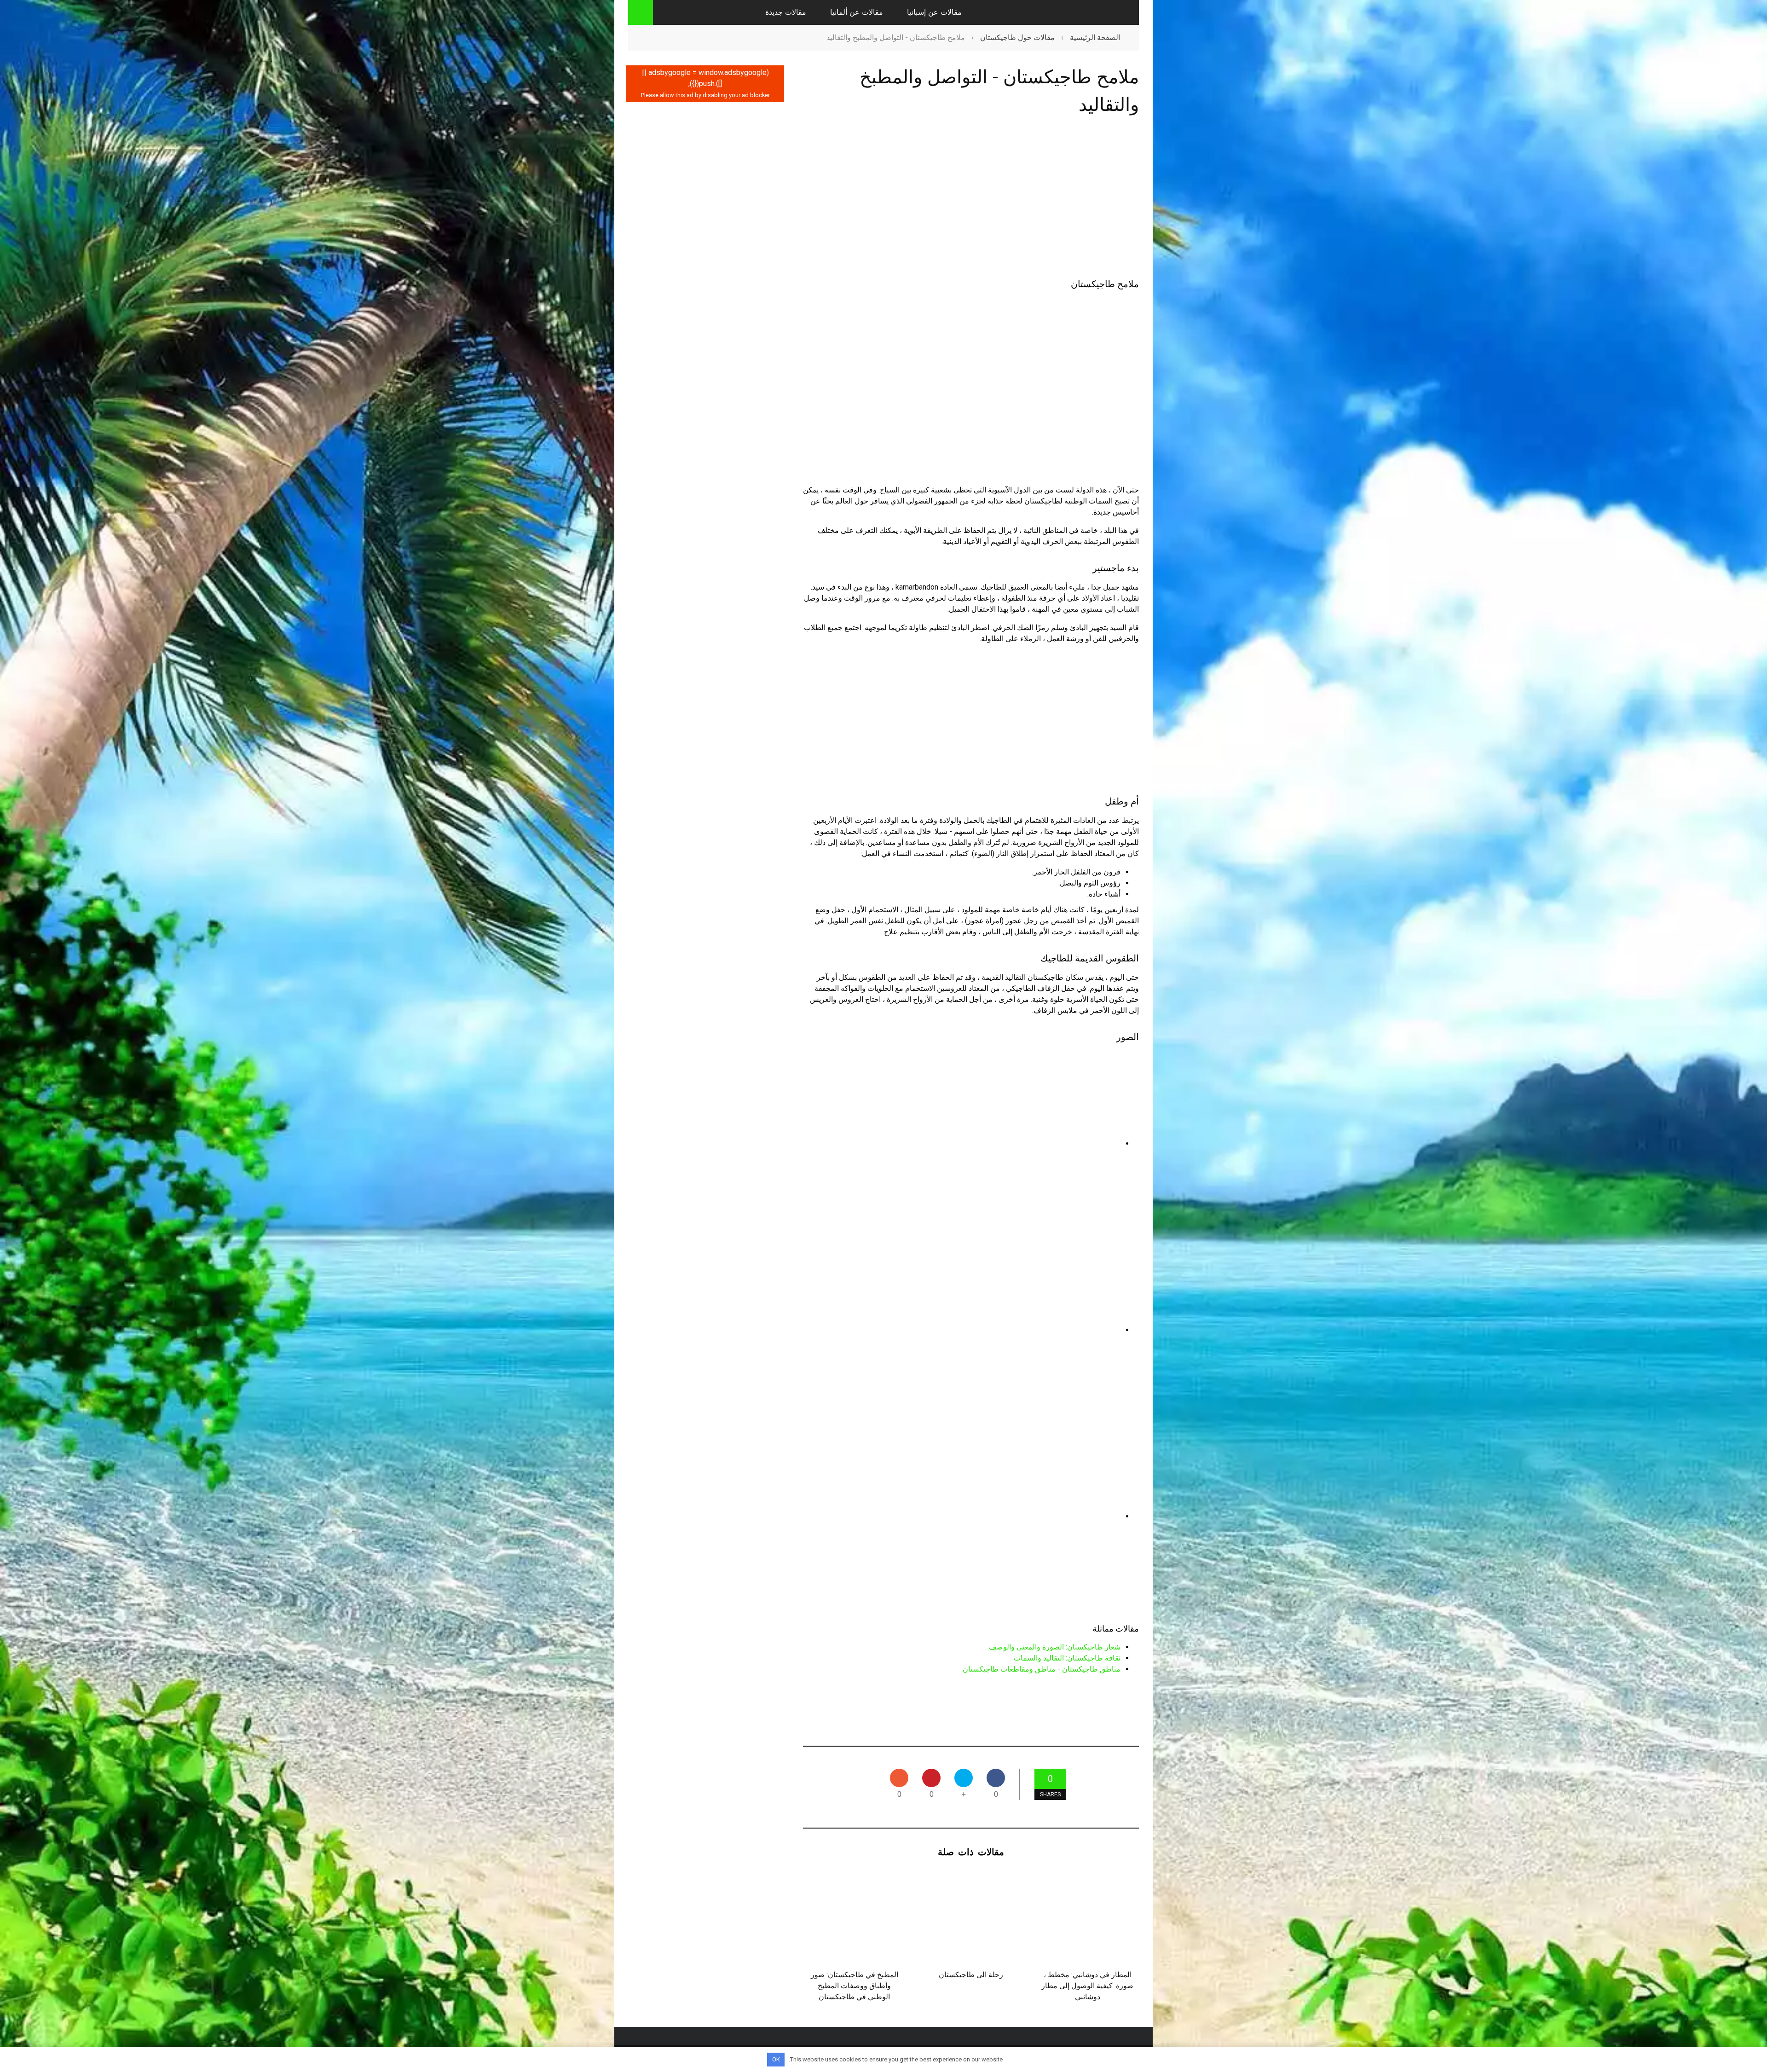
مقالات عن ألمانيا (857, 12)
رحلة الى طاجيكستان (971, 1975)
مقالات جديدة (786, 12)
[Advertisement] (971, 199)
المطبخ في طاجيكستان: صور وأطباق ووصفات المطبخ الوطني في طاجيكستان (855, 1986)
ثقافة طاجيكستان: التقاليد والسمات (1067, 1658)
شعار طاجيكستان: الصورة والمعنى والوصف (1055, 1647)
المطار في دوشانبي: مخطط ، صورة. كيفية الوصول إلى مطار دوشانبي (1087, 1986)
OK (776, 2059)
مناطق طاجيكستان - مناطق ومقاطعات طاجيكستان (1042, 1669)
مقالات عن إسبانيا (934, 12)
